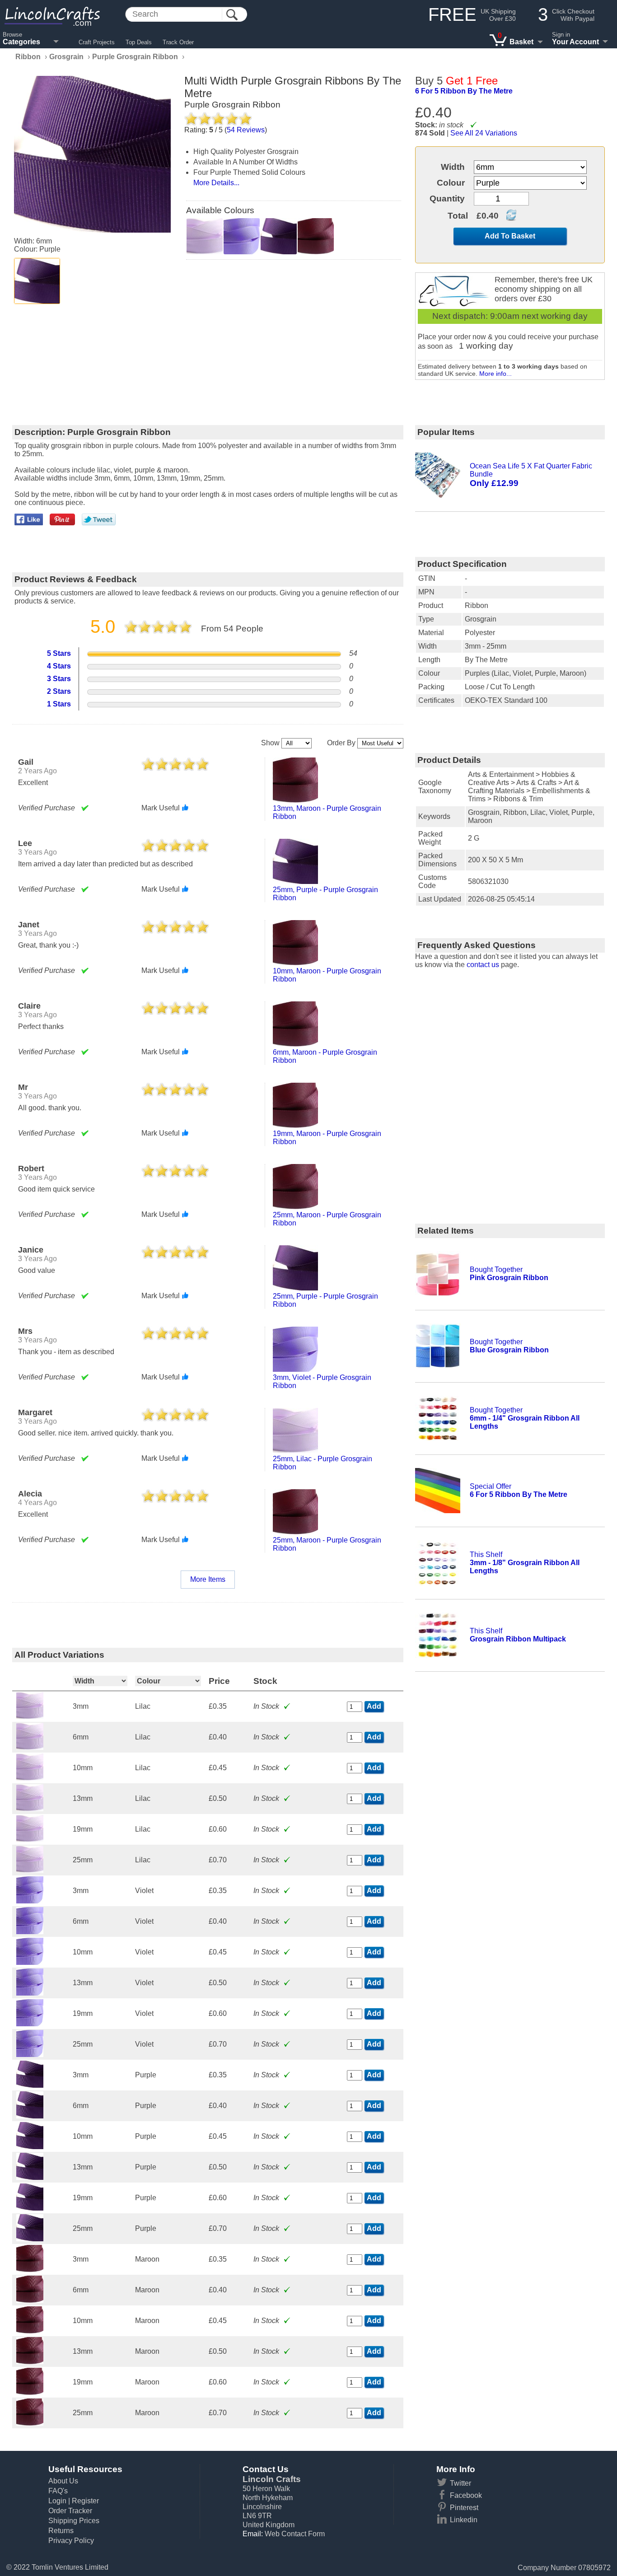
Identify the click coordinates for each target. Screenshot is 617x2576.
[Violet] (242, 236)
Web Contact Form (295, 2534)
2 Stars (59, 691)
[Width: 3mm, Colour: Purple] (30, 2085)
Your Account (575, 42)
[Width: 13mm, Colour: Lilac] (30, 1809)
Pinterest (464, 2508)
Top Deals (139, 42)
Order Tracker (70, 2511)
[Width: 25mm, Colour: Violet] (30, 2055)
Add (374, 1706)
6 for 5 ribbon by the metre (464, 91)
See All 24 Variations (484, 133)
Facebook (466, 2495)
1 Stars (59, 704)
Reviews (246, 130)
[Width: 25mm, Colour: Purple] (30, 2239)
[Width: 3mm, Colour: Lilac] (30, 1717)
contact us (483, 965)
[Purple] (37, 281)
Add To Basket (510, 236)
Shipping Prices (74, 2521)
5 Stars (59, 653)
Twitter (460, 2483)
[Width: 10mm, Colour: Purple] (30, 2147)
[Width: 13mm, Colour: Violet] (30, 1993)
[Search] (232, 15)
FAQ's (58, 2491)
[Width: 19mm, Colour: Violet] (30, 2024)
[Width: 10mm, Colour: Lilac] (30, 1778)
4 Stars (59, 666)
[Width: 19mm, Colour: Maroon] (30, 2392)
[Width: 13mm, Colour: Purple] (30, 2177)
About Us (63, 2481)
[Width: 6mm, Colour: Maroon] (30, 2300)
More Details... (216, 183)
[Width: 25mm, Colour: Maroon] (30, 2423)
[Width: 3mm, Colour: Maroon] (30, 2270)
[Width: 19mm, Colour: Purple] (30, 2208)
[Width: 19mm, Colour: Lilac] (30, 1840)
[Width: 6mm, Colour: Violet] (30, 1932)
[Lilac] (205, 236)
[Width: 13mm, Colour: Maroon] (30, 2362)
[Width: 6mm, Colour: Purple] (30, 2116)
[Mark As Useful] (185, 808)
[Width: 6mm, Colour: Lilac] (30, 1747)
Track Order (178, 42)
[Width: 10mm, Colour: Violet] (30, 1962)
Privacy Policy (71, 2541)
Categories (21, 42)
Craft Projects (97, 42)
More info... (495, 374)
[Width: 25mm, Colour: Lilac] (30, 1870)
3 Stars (59, 679)
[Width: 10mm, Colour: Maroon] (30, 2331)
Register (85, 2501)
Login (57, 2501)
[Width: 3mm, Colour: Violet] (30, 1901)
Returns (61, 2531)
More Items (208, 1579)
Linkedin (464, 2520)
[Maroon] (316, 236)
